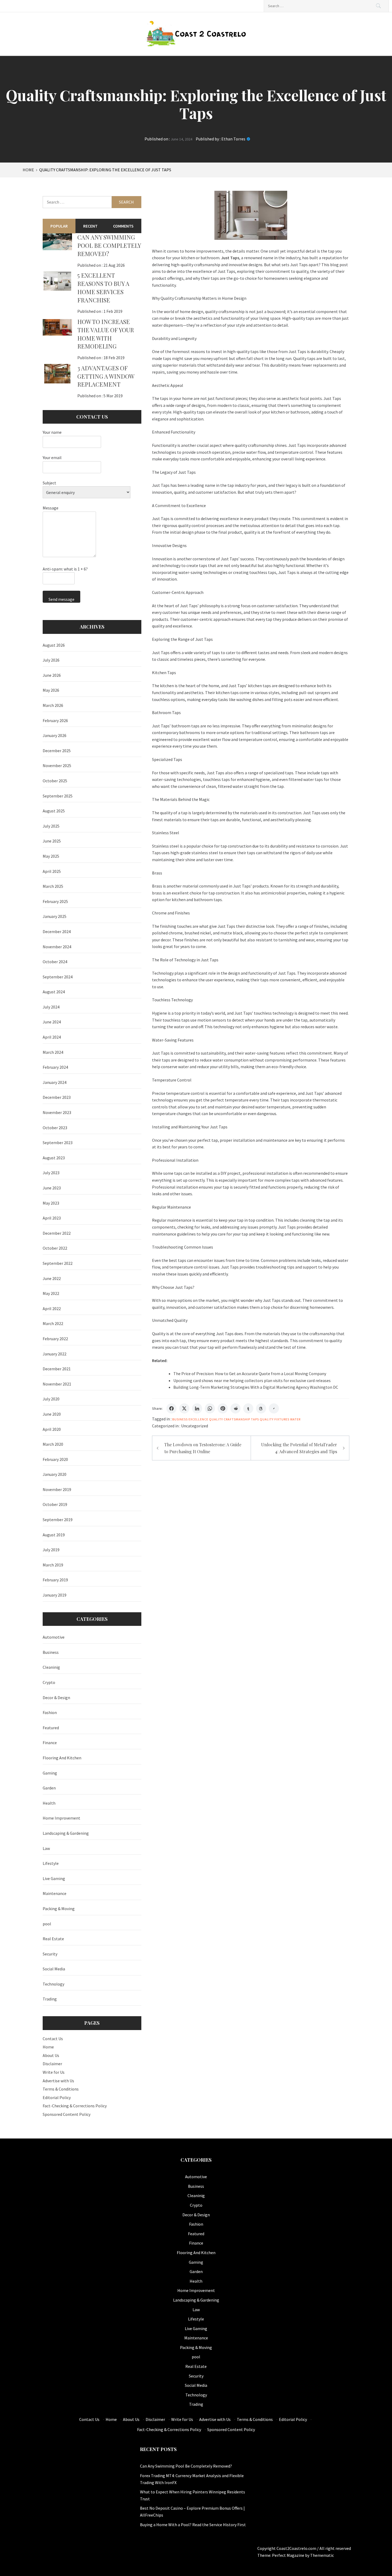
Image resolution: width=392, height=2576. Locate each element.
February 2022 (55, 1339)
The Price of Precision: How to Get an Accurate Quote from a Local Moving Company (250, 1374)
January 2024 (55, 1082)
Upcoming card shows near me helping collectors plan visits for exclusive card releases (252, 1380)
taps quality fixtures (270, 1419)
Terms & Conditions (61, 2089)
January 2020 (55, 1474)
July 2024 (51, 1007)
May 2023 (51, 1203)
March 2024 (53, 1052)
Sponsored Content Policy (67, 2114)
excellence (198, 1419)
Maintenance (55, 1893)
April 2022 (52, 1309)
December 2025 (57, 751)
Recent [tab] (90, 226)
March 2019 (53, 1565)
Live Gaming (54, 1878)
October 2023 (55, 1128)
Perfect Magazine (289, 2555)
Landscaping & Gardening (66, 1833)
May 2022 (51, 1293)
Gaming (50, 1773)
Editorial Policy (57, 2097)
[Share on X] (184, 1408)
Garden (49, 1788)
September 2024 (58, 977)
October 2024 (55, 962)
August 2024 (54, 992)
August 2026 (54, 645)
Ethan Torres (233, 139)
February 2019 (55, 1580)
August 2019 (54, 1535)
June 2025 (52, 841)
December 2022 (57, 1233)
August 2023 (54, 1158)
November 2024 (57, 947)
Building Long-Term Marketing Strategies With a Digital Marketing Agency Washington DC (256, 1387)
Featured (51, 1728)
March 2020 (53, 1444)
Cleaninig (51, 1667)
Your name (52, 432)
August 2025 (54, 811)
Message (51, 508)
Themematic (322, 2555)
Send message (61, 599)
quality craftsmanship (230, 1419)
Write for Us (54, 2072)
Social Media (54, 1969)
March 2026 (53, 705)
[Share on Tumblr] (248, 1408)
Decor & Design (56, 1698)
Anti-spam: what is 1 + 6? (65, 569)
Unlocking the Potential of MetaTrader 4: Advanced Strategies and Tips (299, 1448)
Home (48, 2047)
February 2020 (55, 1459)
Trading (50, 1999)
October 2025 (55, 781)
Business (180, 1419)
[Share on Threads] (261, 1408)
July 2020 (51, 1399)
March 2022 (53, 1323)
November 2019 (57, 1489)
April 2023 (52, 1218)
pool (47, 1924)
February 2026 (55, 720)
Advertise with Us (58, 2081)
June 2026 (52, 675)
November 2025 (57, 765)
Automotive (54, 1637)
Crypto (49, 1682)
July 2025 (51, 826)
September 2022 (58, 1263)
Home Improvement (61, 1818)
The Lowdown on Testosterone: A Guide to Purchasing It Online (203, 1448)
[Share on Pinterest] (223, 1408)
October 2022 (55, 1248)
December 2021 (57, 1369)
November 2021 (57, 1384)
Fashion (50, 1712)
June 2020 (52, 1414)
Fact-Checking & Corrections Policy (75, 2106)
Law (46, 1848)
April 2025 (52, 871)
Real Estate (53, 1939)
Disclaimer (52, 2064)
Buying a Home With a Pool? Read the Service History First (193, 2525)
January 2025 (55, 916)
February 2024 (55, 1067)
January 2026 (55, 735)
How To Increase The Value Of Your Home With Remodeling (106, 334)
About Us (51, 2055)
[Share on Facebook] (171, 1408)
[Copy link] (274, 1408)
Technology (53, 1984)
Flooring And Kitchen (62, 1758)
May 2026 (51, 690)
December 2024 (57, 931)
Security (50, 1954)
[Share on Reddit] (235, 1408)
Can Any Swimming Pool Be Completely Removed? (109, 245)
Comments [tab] (123, 226)
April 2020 (52, 1429)
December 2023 (57, 1097)
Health (49, 1803)
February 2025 (55, 901)
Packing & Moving (59, 1909)
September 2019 (58, 1520)
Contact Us (53, 2039)
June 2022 (52, 1278)
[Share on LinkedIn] (197, 1408)
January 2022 (55, 1354)
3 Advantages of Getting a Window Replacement (106, 376)
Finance (50, 1743)
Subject (49, 483)
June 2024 (52, 1022)
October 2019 (55, 1504)
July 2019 (51, 1550)
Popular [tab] (59, 226)
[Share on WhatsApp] (210, 1408)
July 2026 (51, 660)
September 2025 (58, 796)
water (295, 1419)
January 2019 (55, 1595)
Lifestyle (51, 1863)
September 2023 (58, 1143)
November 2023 (57, 1112)
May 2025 (51, 856)
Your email (52, 457)
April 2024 (52, 1037)
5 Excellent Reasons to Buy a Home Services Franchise (103, 287)
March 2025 (53, 886)
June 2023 (52, 1188)
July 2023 (51, 1173)
